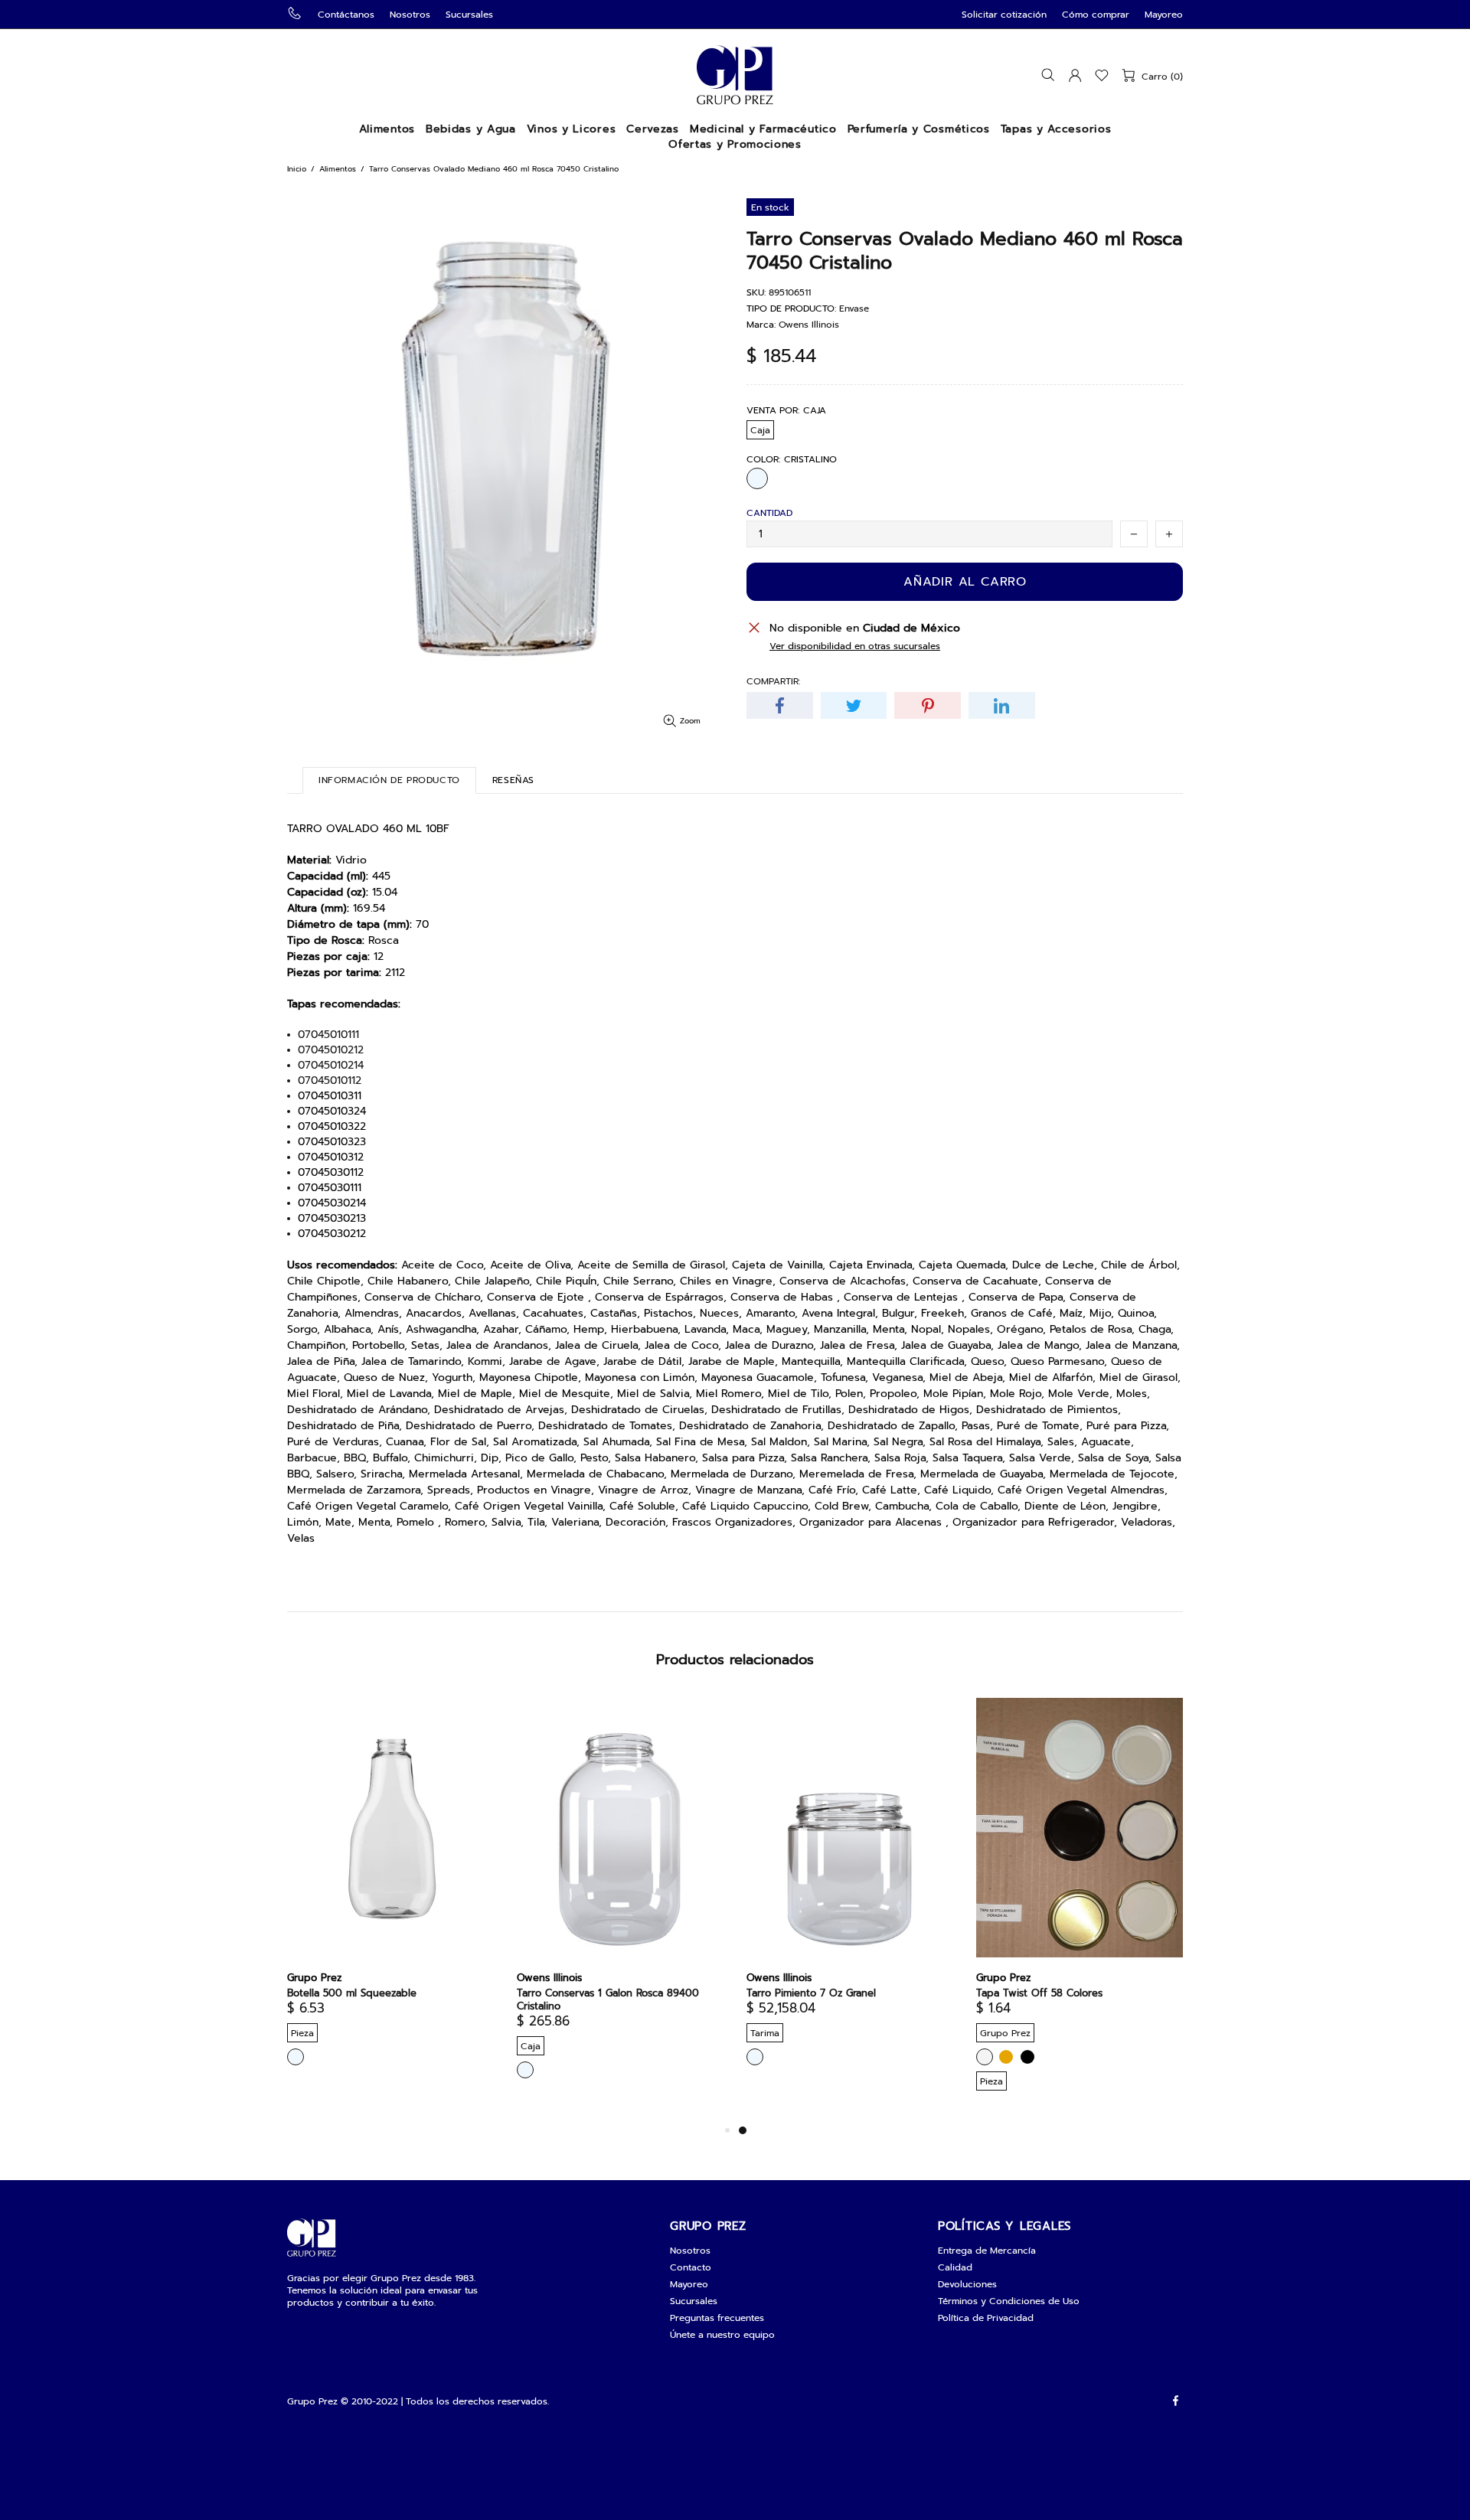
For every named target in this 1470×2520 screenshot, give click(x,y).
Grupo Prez (735, 75)
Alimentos (338, 169)
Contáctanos (346, 15)
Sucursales (469, 15)
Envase (854, 308)
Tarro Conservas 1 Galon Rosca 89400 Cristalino (608, 1999)
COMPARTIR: (773, 681)
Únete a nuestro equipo (722, 2335)
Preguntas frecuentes (717, 2318)
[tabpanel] (850, 1895)
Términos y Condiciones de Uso (1009, 2301)
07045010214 (331, 1066)
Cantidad (769, 513)
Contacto (691, 2267)
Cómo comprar (1096, 15)
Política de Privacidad (986, 2318)
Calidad (955, 2267)
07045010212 (331, 1050)
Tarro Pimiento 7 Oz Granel (811, 1993)
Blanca (985, 2057)
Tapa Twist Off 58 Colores (1039, 1993)
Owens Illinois (809, 325)
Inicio (297, 169)
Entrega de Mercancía (987, 2251)
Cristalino (757, 478)
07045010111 (328, 1035)
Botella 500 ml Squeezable (352, 1993)
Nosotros (410, 15)
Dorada (1006, 2057)
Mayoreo (1164, 15)
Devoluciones (967, 2284)
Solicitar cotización (1004, 15)
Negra (1027, 2057)
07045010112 (330, 1081)
